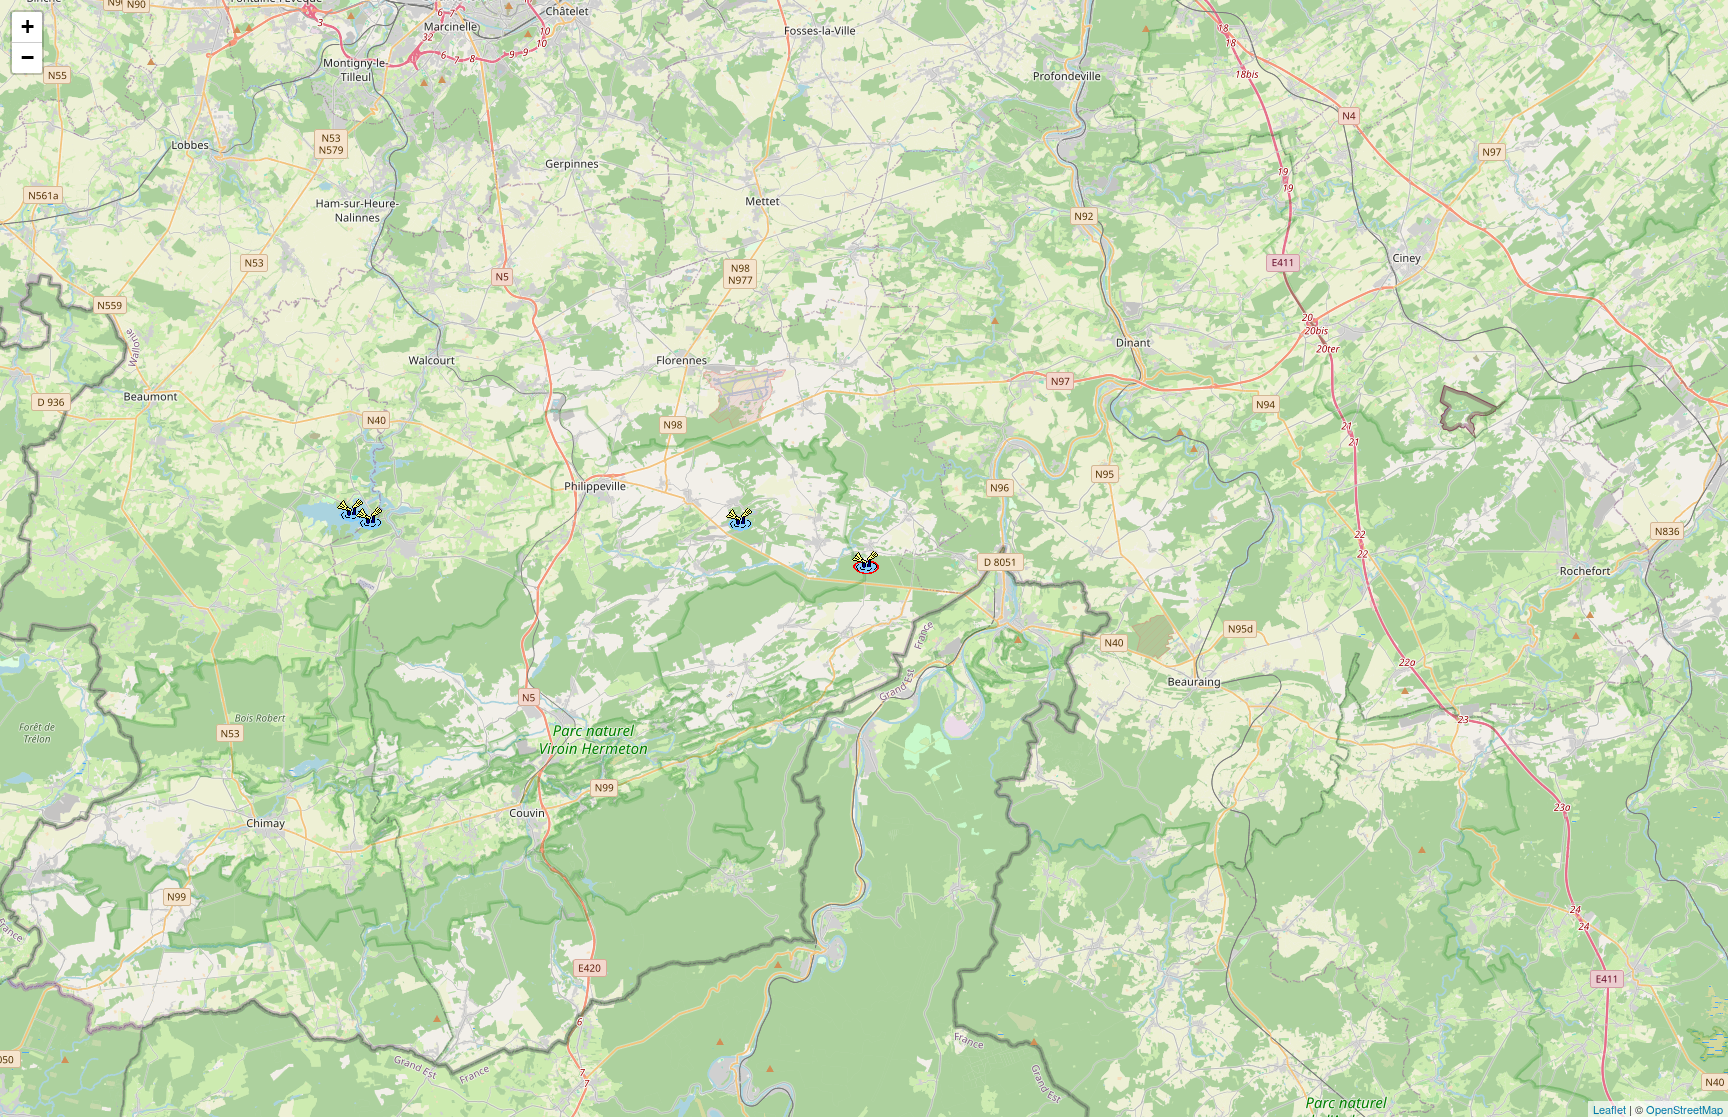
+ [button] (27, 26)
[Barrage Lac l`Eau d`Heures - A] (368, 515)
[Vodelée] (864, 559)
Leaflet (1609, 1109)
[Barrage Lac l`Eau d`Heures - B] (349, 507)
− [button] (27, 57)
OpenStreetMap (1684, 1109)
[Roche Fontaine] (738, 516)
